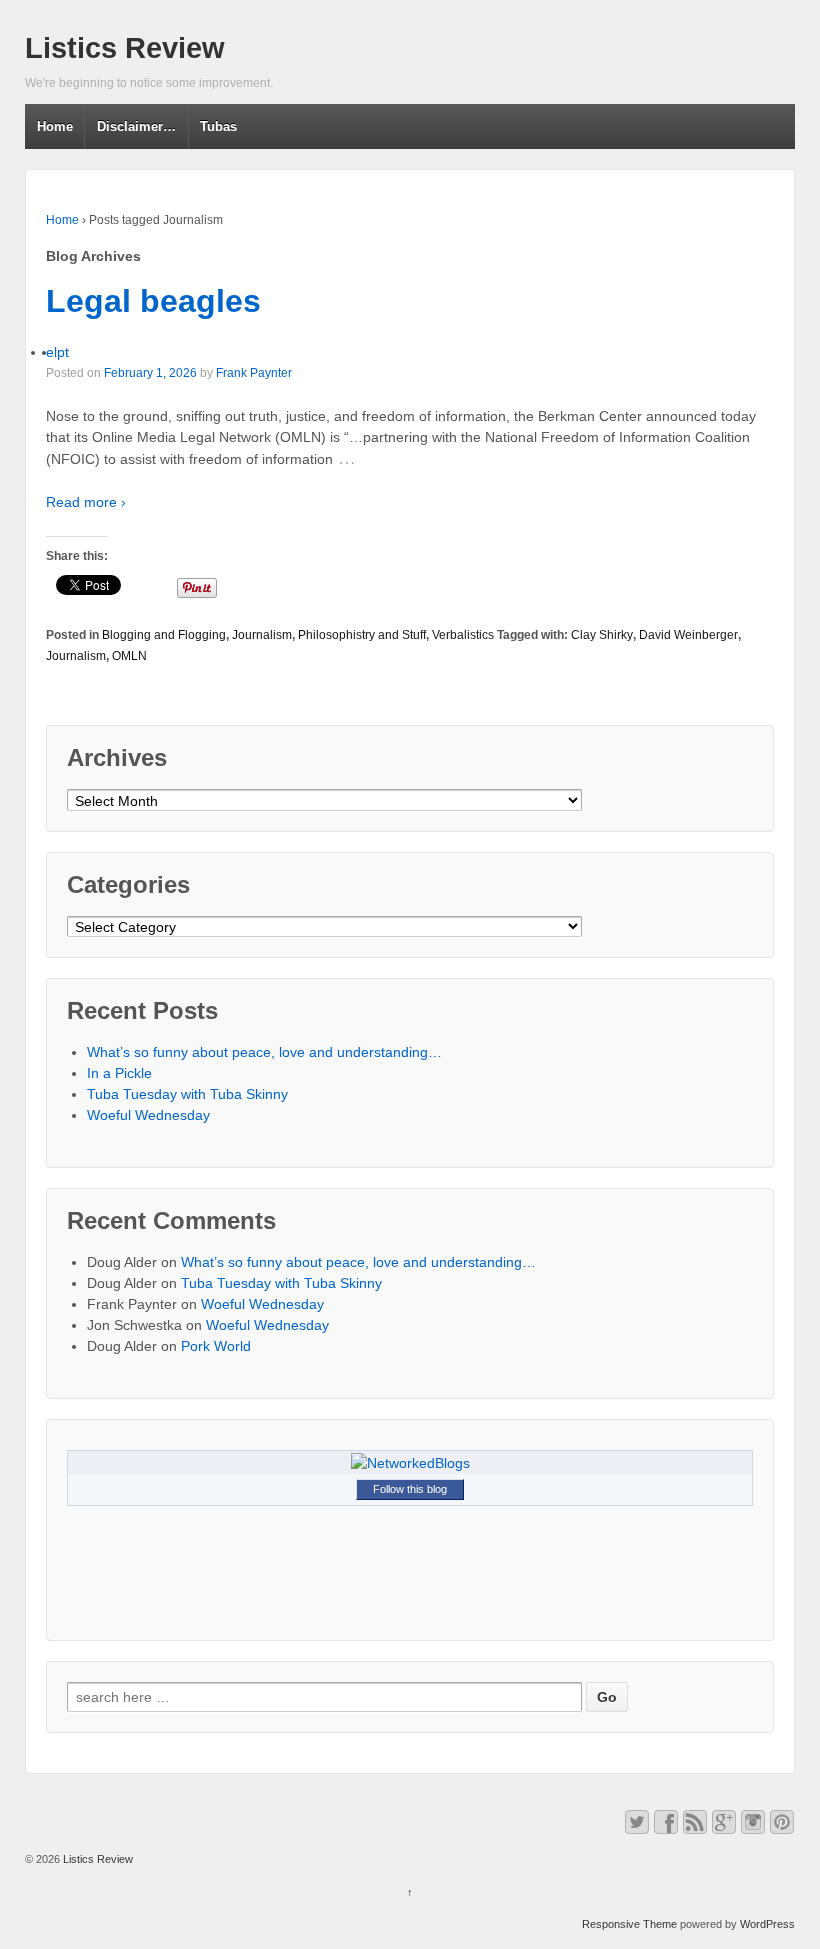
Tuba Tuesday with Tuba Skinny (187, 1094)
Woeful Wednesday (148, 1115)
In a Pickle (119, 1073)
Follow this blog (410, 1489)
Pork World (216, 1346)
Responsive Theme (629, 1924)
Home (55, 126)
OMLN (129, 656)
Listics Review (125, 48)
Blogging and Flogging (164, 635)
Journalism (262, 635)
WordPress (767, 1924)
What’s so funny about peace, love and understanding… (264, 1052)
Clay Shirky (602, 635)
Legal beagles (153, 301)
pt (63, 352)
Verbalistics (463, 635)
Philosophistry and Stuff (362, 635)
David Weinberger (688, 635)
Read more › (86, 502)
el (51, 352)
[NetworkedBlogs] (410, 1462)
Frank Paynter (254, 373)
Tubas (218, 126)
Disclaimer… (136, 126)
